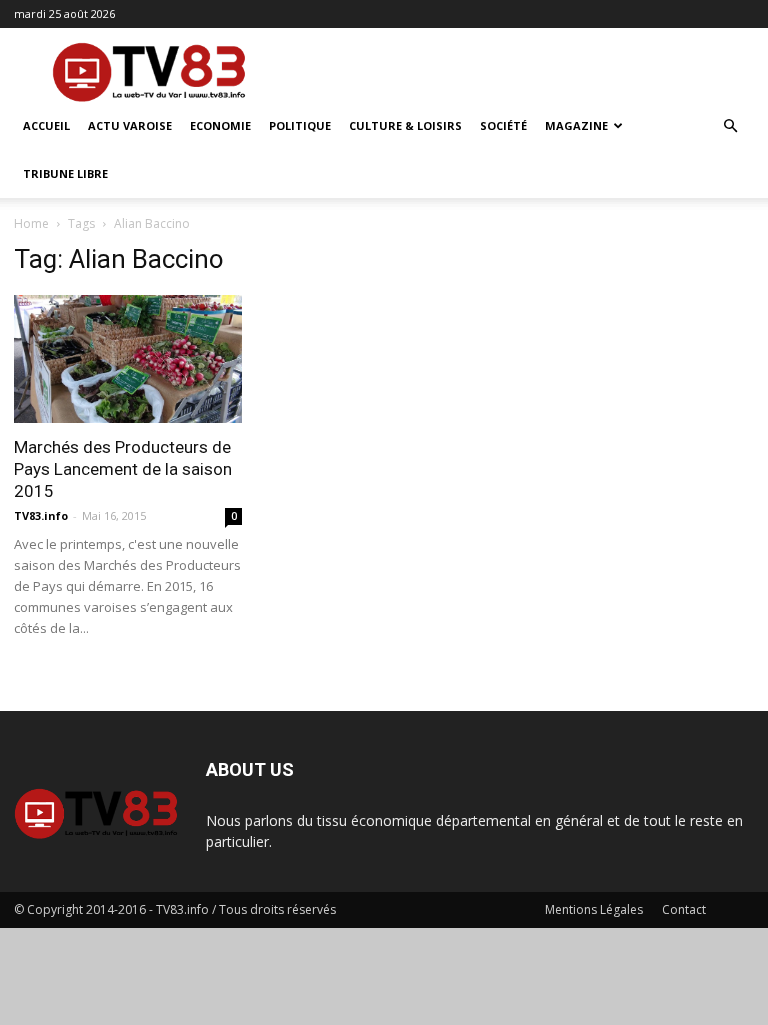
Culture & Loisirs (405, 125)
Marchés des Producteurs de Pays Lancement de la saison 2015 (123, 469)
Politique (300, 125)
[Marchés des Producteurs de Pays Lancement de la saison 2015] (128, 359)
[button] (730, 126)
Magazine (576, 125)
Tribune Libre (65, 173)
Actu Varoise (130, 125)
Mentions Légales (594, 909)
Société (503, 125)
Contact (684, 909)
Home (31, 223)
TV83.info (41, 515)
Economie (220, 125)
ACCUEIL (46, 125)
